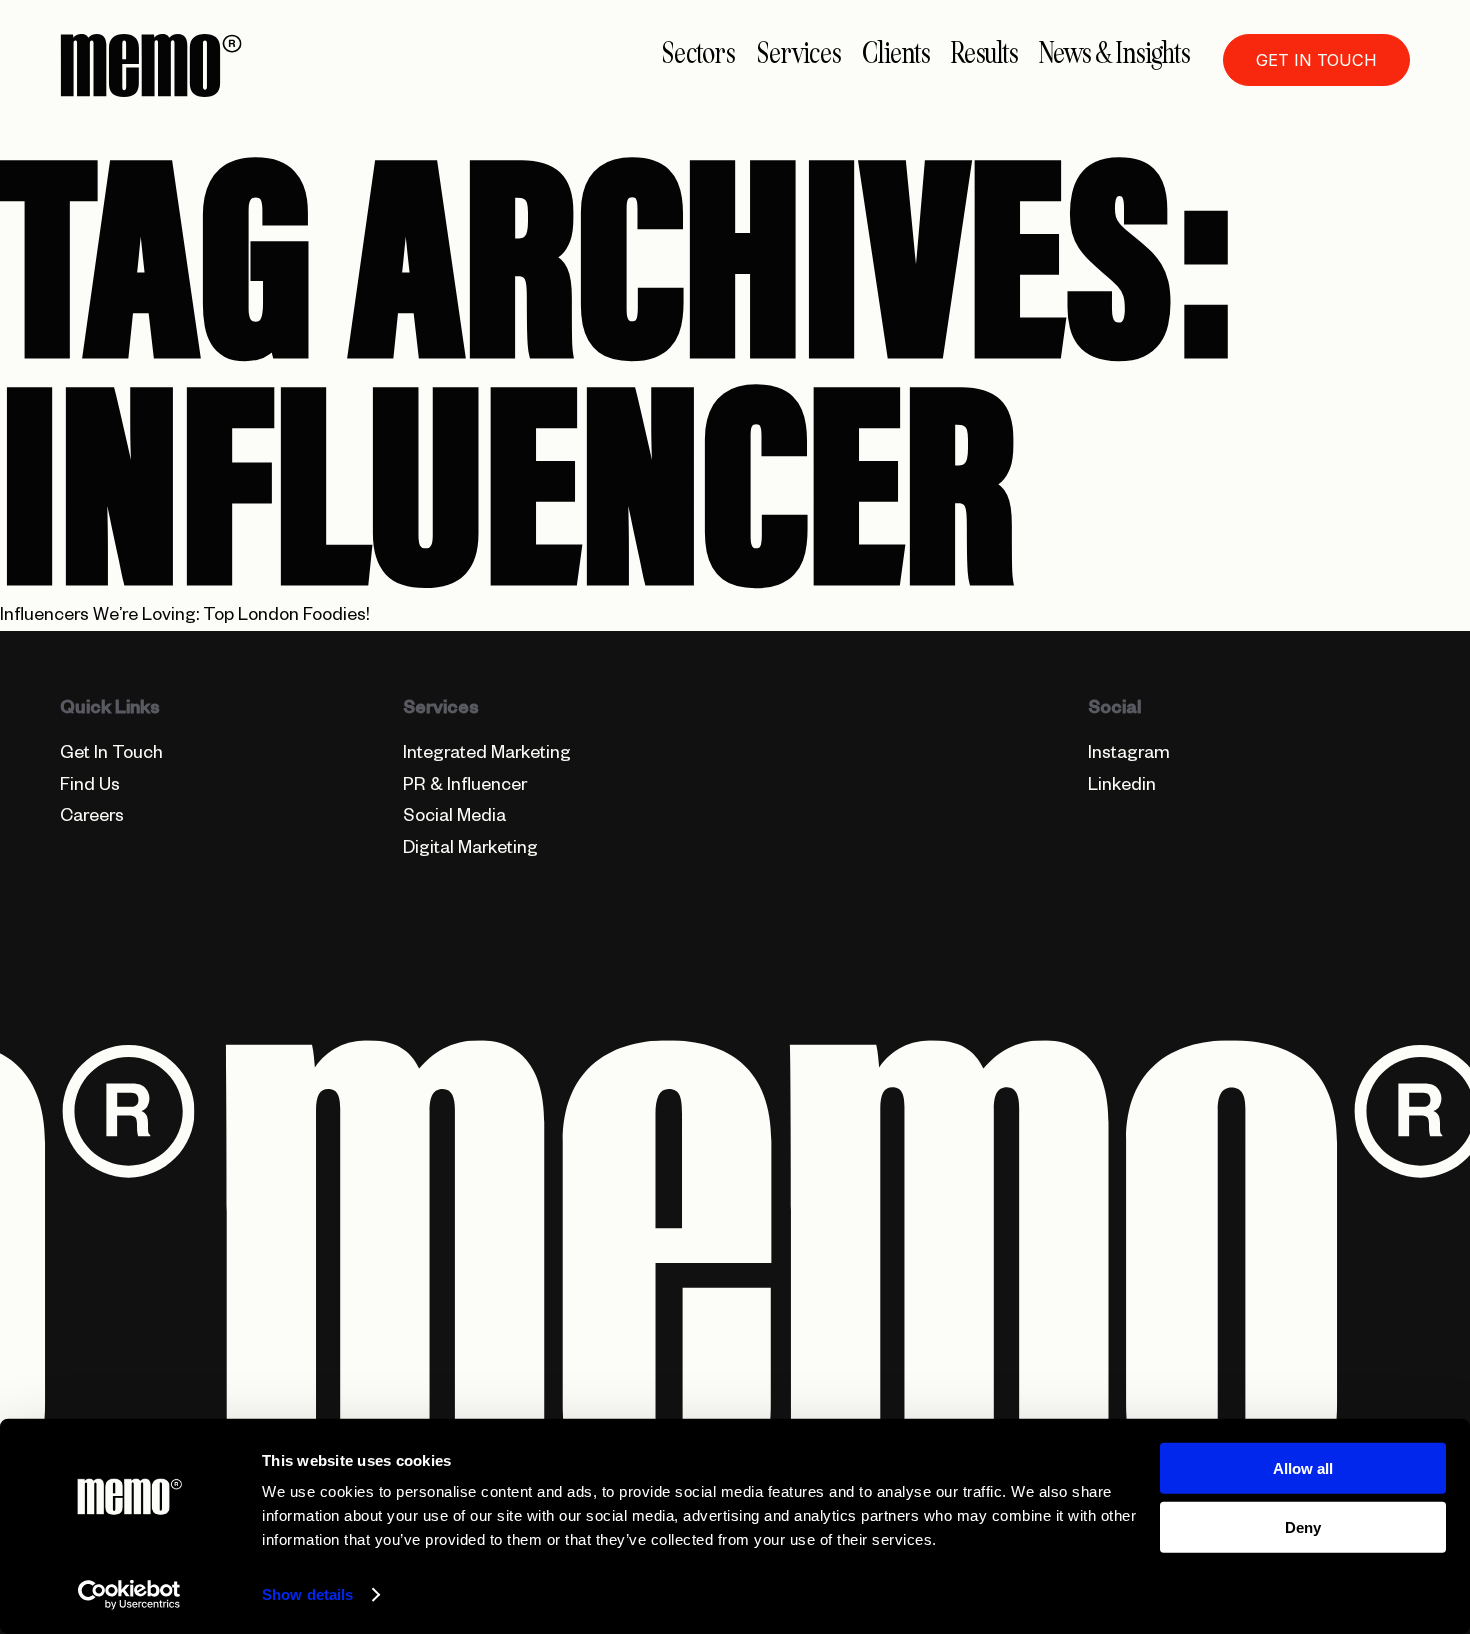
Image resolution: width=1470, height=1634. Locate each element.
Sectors (698, 53)
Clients (896, 53)
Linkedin (1122, 787)
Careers (92, 818)
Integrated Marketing (487, 755)
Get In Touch (111, 755)
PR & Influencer (465, 787)
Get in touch (1316, 60)
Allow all (1303, 1468)
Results (984, 53)
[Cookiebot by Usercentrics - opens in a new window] (129, 1595)
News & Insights (1114, 53)
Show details (307, 1594)
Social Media (454, 818)
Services (799, 53)
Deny (1303, 1526)
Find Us (90, 787)
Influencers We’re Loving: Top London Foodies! (185, 617)
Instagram (1129, 755)
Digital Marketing (470, 850)
